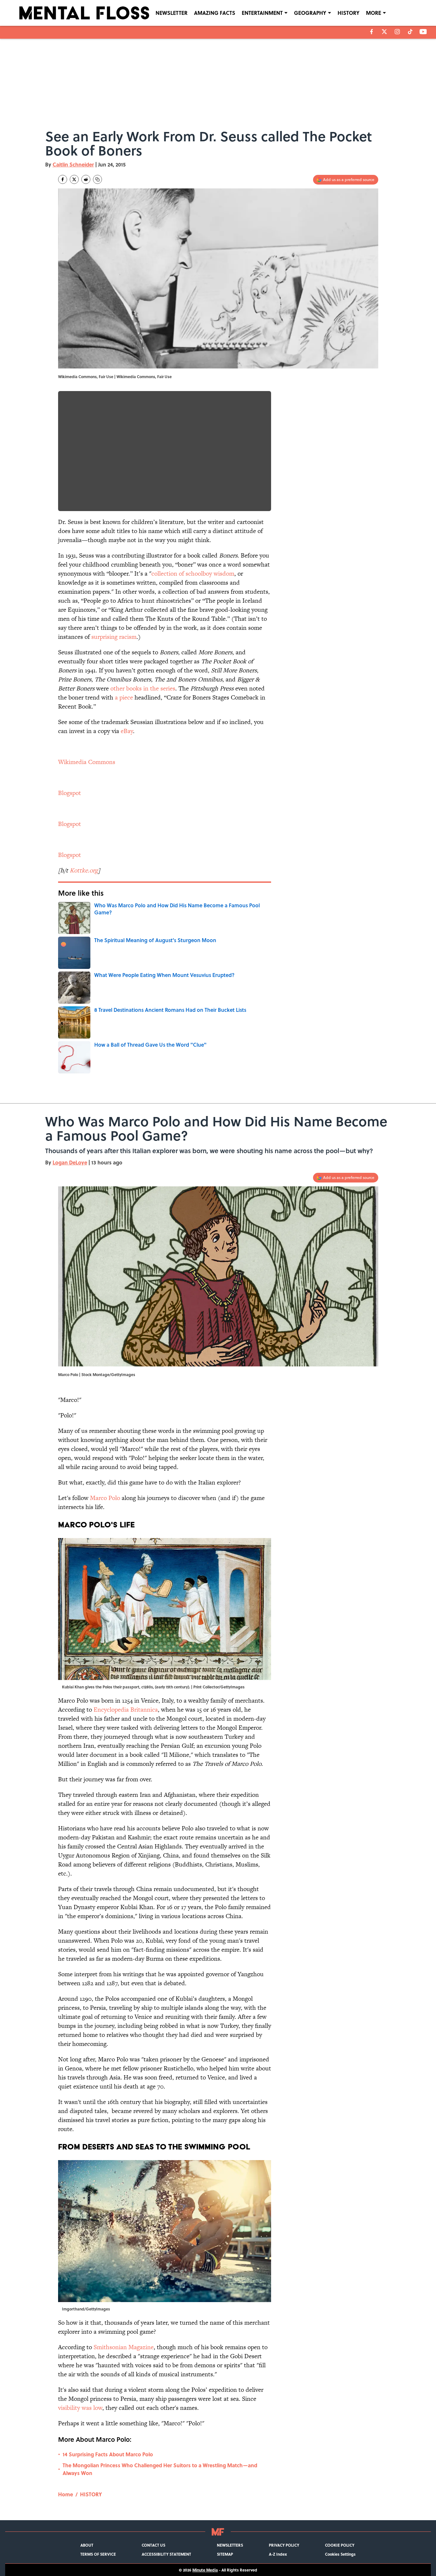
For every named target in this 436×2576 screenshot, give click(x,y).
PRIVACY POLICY (284, 2545)
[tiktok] (410, 32)
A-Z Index (278, 2554)
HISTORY (349, 13)
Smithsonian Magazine (124, 2347)
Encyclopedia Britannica (126, 1710)
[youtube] (423, 32)
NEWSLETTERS (230, 2545)
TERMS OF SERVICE (98, 2554)
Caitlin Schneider (73, 164)
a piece (124, 697)
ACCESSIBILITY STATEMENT (166, 2554)
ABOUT (87, 2545)
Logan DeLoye (70, 1162)
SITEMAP (225, 2554)
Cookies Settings (340, 2554)
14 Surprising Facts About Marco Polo (108, 2454)
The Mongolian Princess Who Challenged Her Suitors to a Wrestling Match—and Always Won (160, 2469)
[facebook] (372, 32)
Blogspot (70, 793)
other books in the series (143, 688)
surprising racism (114, 637)
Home (66, 2494)
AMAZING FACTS (215, 13)
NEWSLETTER (172, 13)
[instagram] (397, 32)
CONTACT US (153, 2545)
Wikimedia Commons (87, 762)
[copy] (97, 179)
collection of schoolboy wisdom (193, 574)
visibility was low (80, 2408)
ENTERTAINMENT (262, 13)
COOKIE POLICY (340, 2545)
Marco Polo (105, 1498)
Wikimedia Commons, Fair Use (144, 377)
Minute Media (205, 2570)
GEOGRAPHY (310, 13)
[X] (384, 32)
